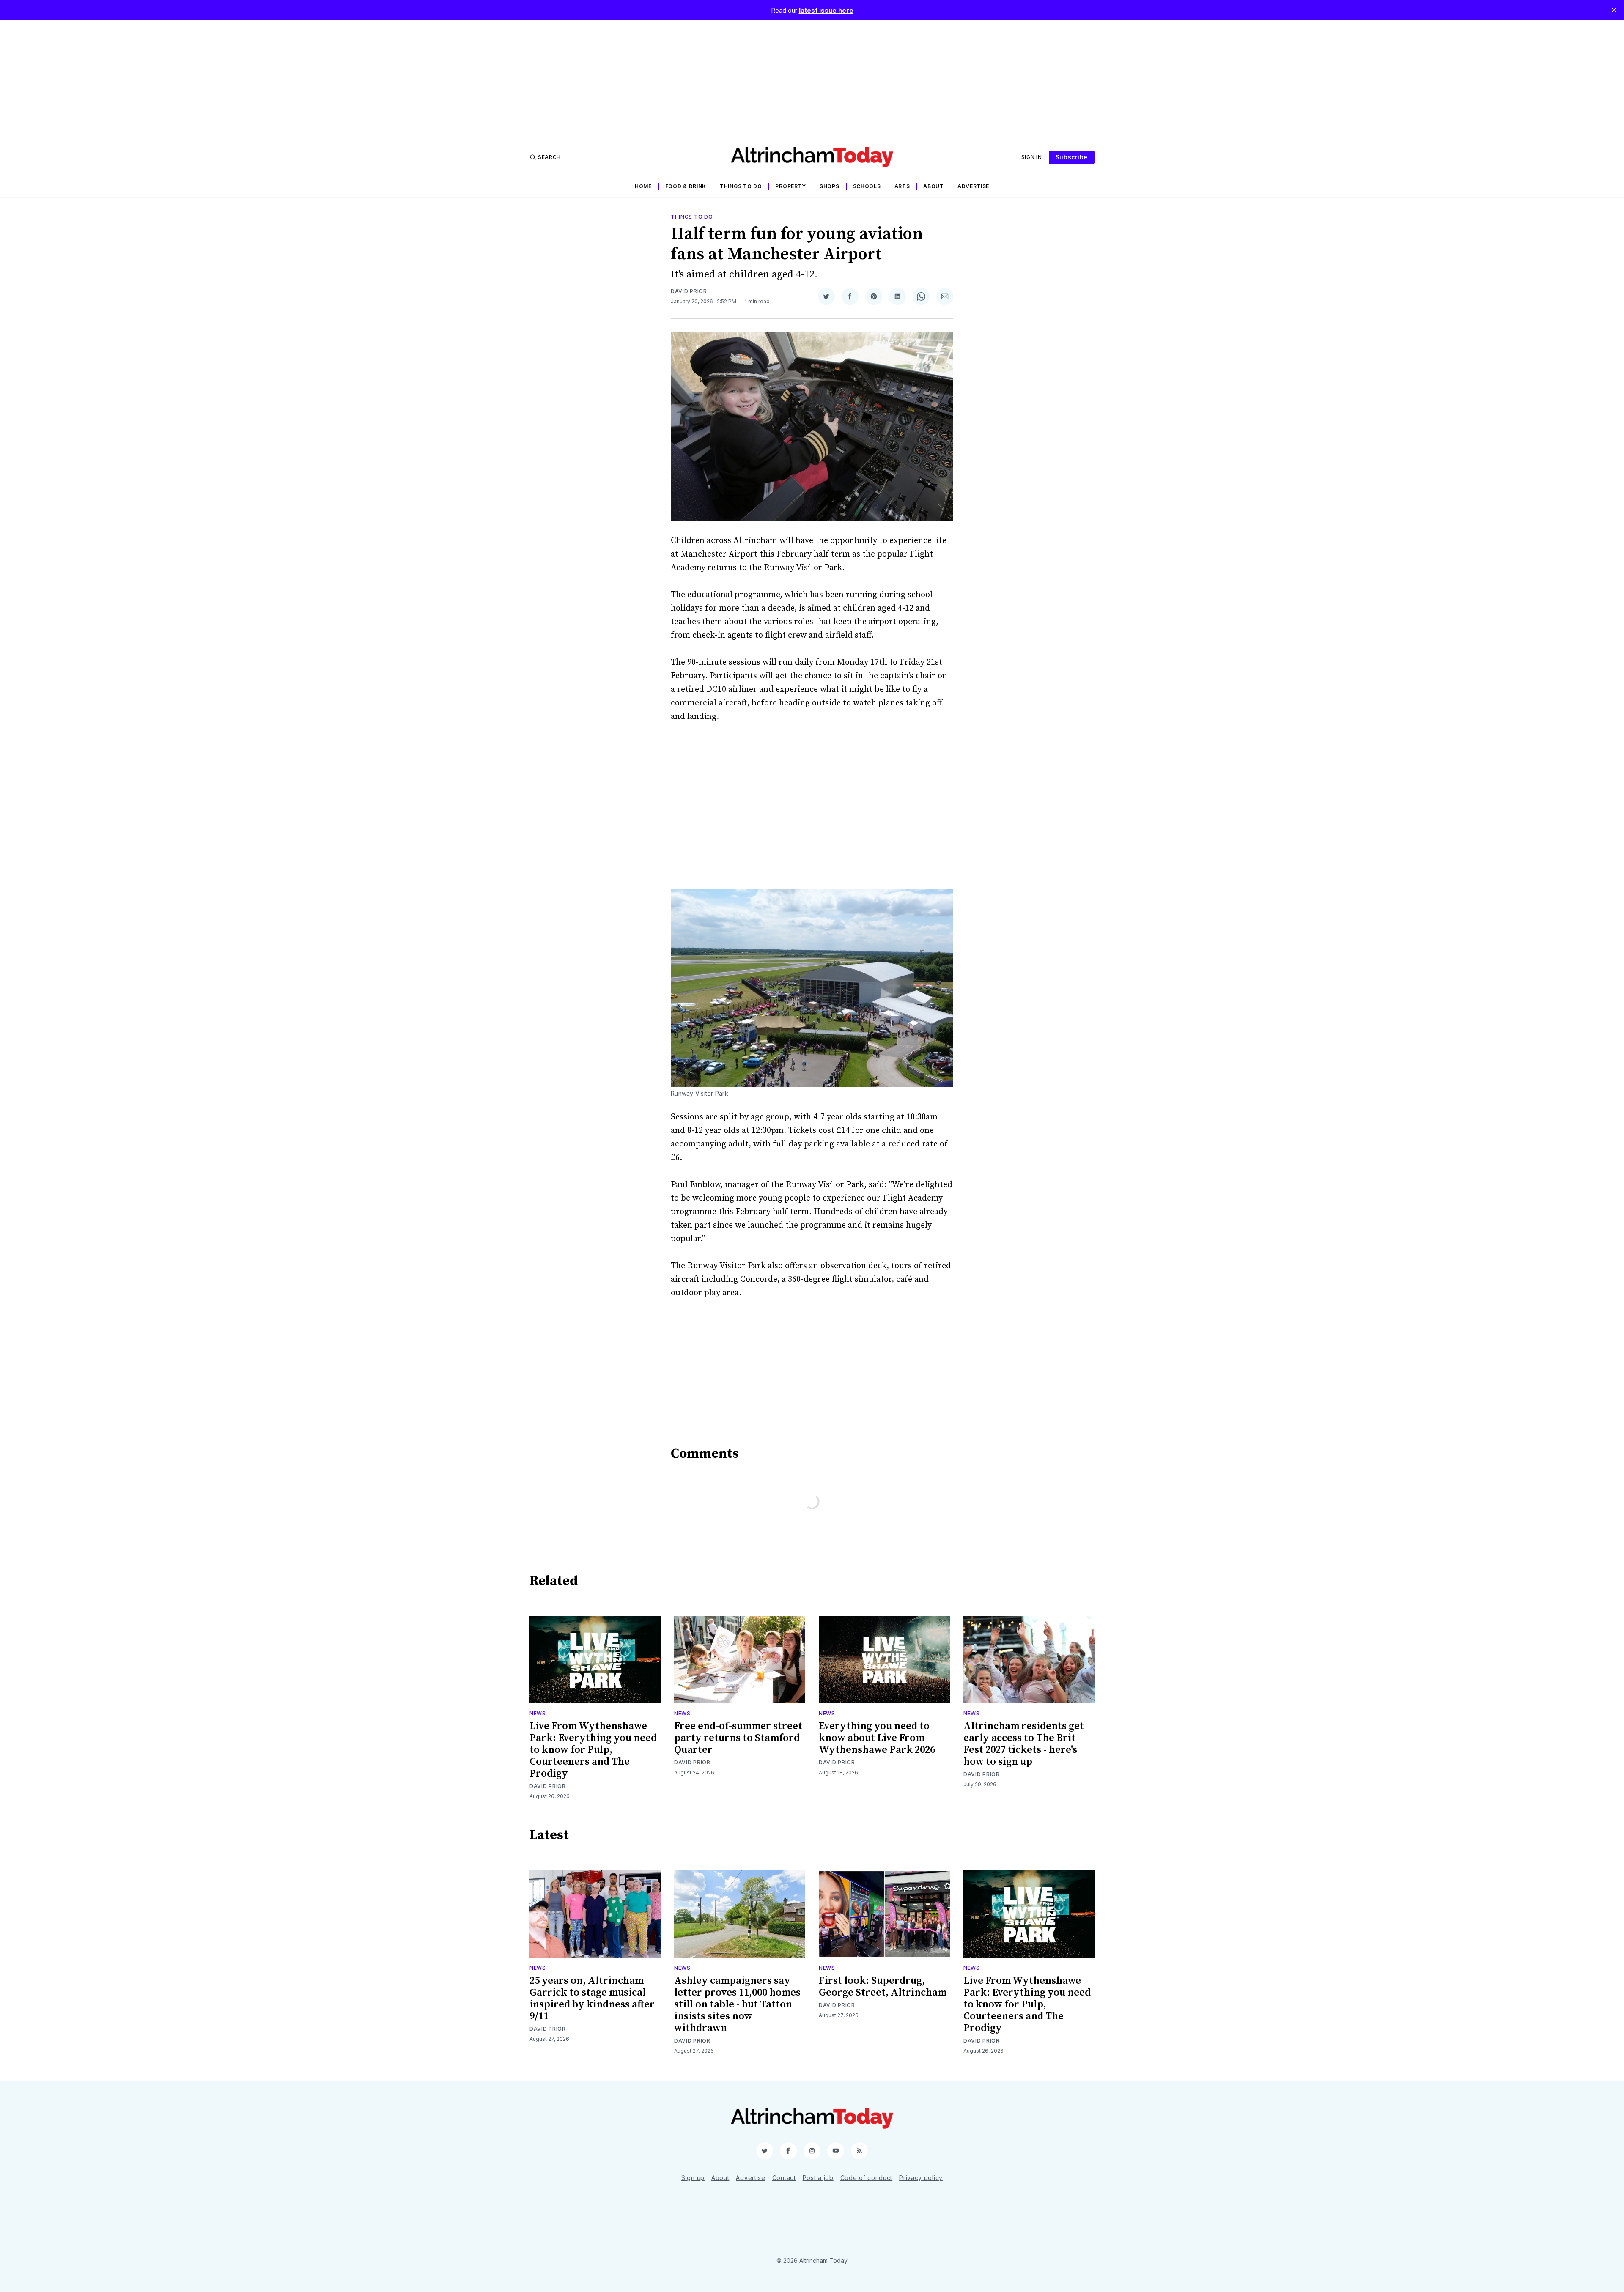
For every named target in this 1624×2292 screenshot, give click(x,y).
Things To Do (692, 217)
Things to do (741, 186)
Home (643, 186)
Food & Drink (686, 186)
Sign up (693, 2178)
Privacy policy (921, 2178)
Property (791, 186)
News (538, 1713)
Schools (867, 186)
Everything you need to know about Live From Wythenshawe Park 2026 (877, 1738)
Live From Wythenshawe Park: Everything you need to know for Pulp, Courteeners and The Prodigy (593, 1750)
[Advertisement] (812, 80)
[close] (1614, 10)
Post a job (818, 2178)
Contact (784, 2178)
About (934, 186)
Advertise (973, 186)
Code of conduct (867, 2178)
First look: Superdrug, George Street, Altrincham (883, 1987)
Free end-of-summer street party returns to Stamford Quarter (738, 1738)
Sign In (1032, 157)
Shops (830, 186)
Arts (902, 186)
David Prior (689, 291)
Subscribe (1072, 157)
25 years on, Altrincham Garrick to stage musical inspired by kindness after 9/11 (592, 1999)
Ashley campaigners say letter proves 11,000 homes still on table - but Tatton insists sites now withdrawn (737, 2004)
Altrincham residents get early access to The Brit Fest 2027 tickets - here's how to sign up (1024, 1744)
